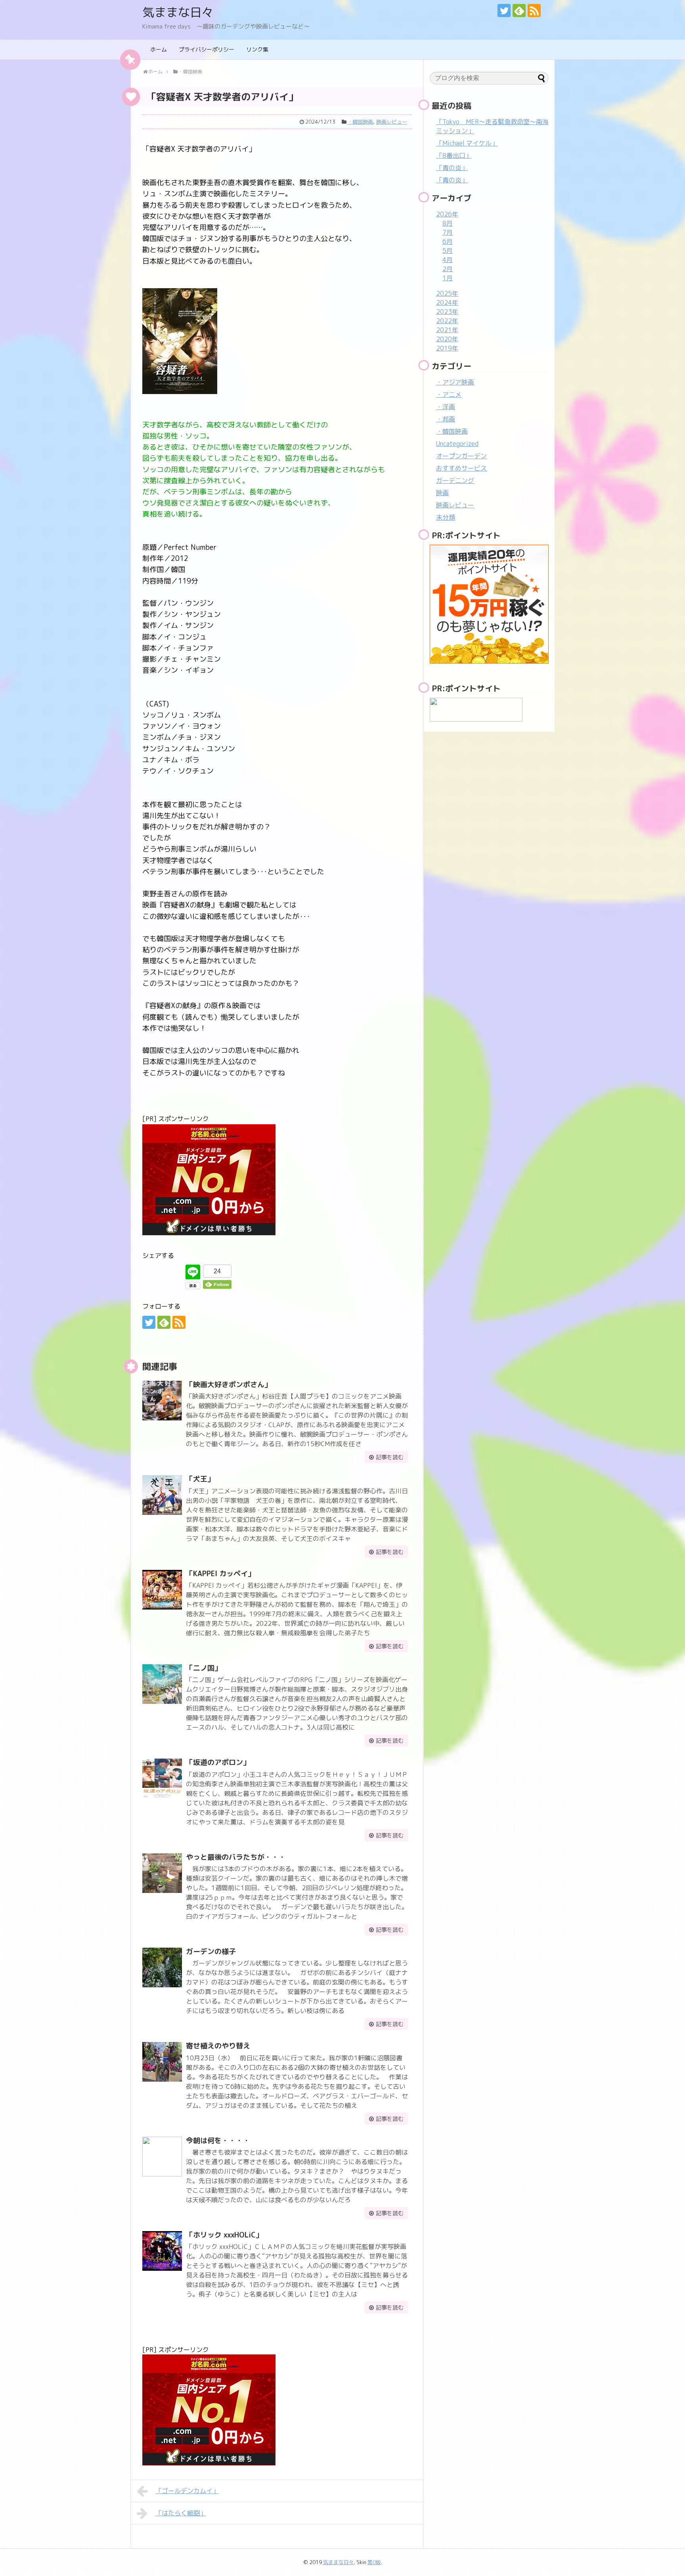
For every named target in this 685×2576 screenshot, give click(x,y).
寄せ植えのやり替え (218, 2046)
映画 (442, 493)
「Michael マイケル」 (467, 143)
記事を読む (390, 1457)
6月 (448, 241)
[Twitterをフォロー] (504, 11)
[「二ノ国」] (162, 1684)
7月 (448, 232)
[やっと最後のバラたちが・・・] (162, 1873)
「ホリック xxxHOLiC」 (224, 2235)
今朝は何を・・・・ (218, 2141)
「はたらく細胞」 (181, 2513)
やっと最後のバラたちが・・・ (236, 1857)
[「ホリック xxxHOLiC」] (162, 2251)
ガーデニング (455, 480)
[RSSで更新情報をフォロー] (534, 11)
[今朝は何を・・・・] (162, 2157)
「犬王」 (200, 1479)
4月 (448, 260)
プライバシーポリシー (207, 49)
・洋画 (446, 407)
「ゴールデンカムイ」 (187, 2491)
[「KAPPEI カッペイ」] (162, 1590)
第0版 (374, 2562)
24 (217, 1271)
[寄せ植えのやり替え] (162, 2062)
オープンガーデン (461, 456)
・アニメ (449, 394)
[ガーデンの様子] (162, 1967)
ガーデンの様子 (211, 1951)
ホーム (159, 49)
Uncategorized (457, 444)
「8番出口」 (454, 155)
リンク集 (257, 49)
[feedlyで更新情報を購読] (519, 11)
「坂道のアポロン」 (218, 1762)
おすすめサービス (461, 468)
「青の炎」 (452, 168)
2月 (448, 269)
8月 (448, 223)
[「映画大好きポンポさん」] (162, 1401)
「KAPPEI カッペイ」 (220, 1574)
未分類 (446, 517)
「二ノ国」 (204, 1668)
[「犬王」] (162, 1495)
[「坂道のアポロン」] (162, 1778)
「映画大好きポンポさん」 (229, 1385)
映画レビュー (392, 122)
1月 (448, 278)
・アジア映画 (455, 382)
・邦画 (446, 419)
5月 (448, 251)
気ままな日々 (178, 12)
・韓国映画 (360, 122)
